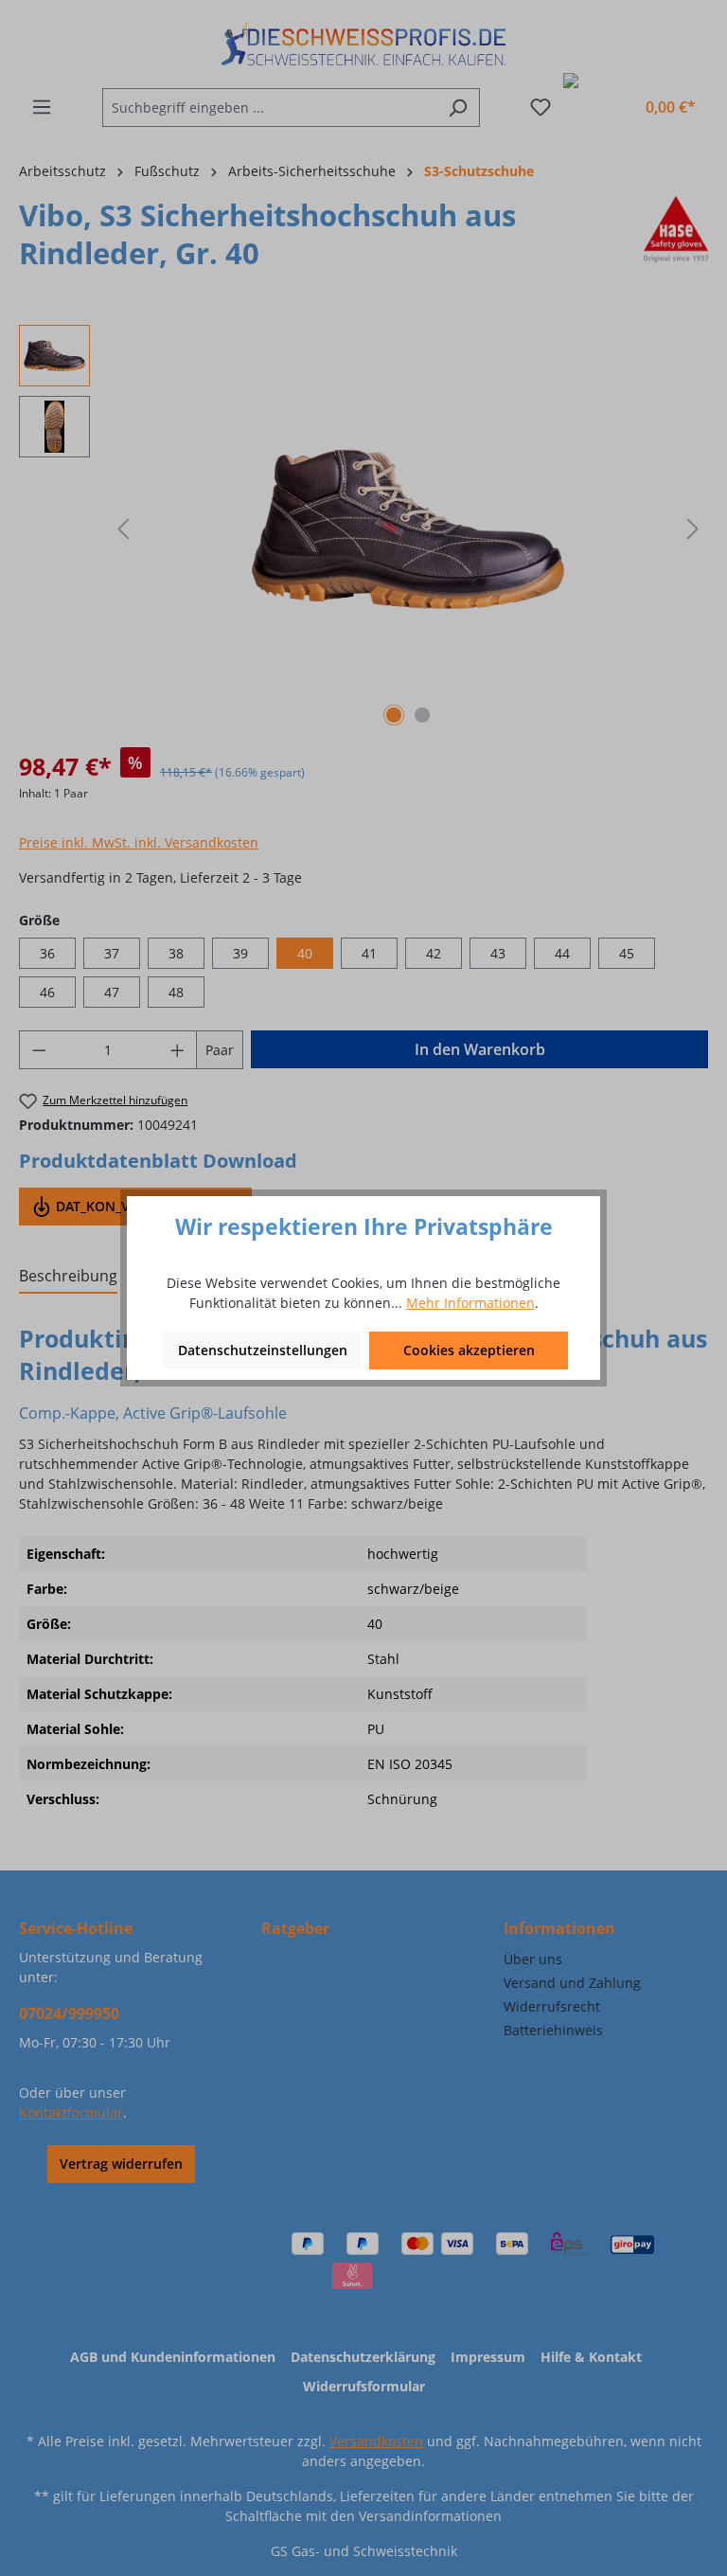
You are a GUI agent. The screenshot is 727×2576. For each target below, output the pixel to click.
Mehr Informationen (470, 1303)
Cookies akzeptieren (469, 1350)
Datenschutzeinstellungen (263, 1350)
